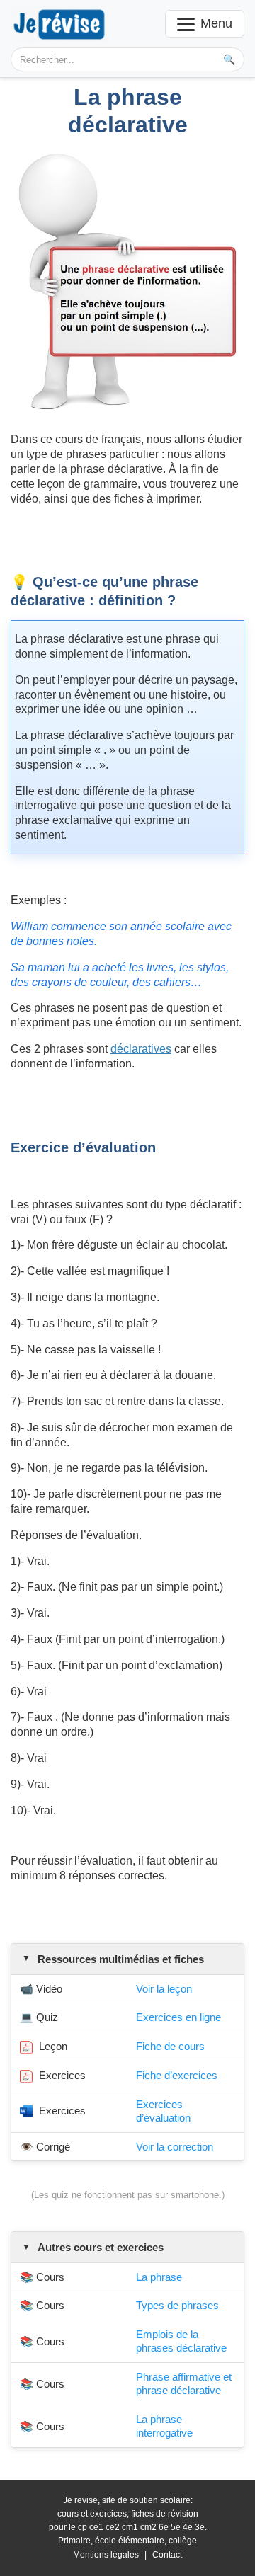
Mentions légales (106, 2555)
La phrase (159, 2277)
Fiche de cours (170, 2046)
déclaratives (141, 1049)
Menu (216, 23)
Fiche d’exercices (177, 2075)
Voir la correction (175, 2147)
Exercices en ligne (178, 2017)
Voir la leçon (164, 1989)
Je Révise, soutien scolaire (59, 24)
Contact (167, 2555)
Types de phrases (177, 2305)
